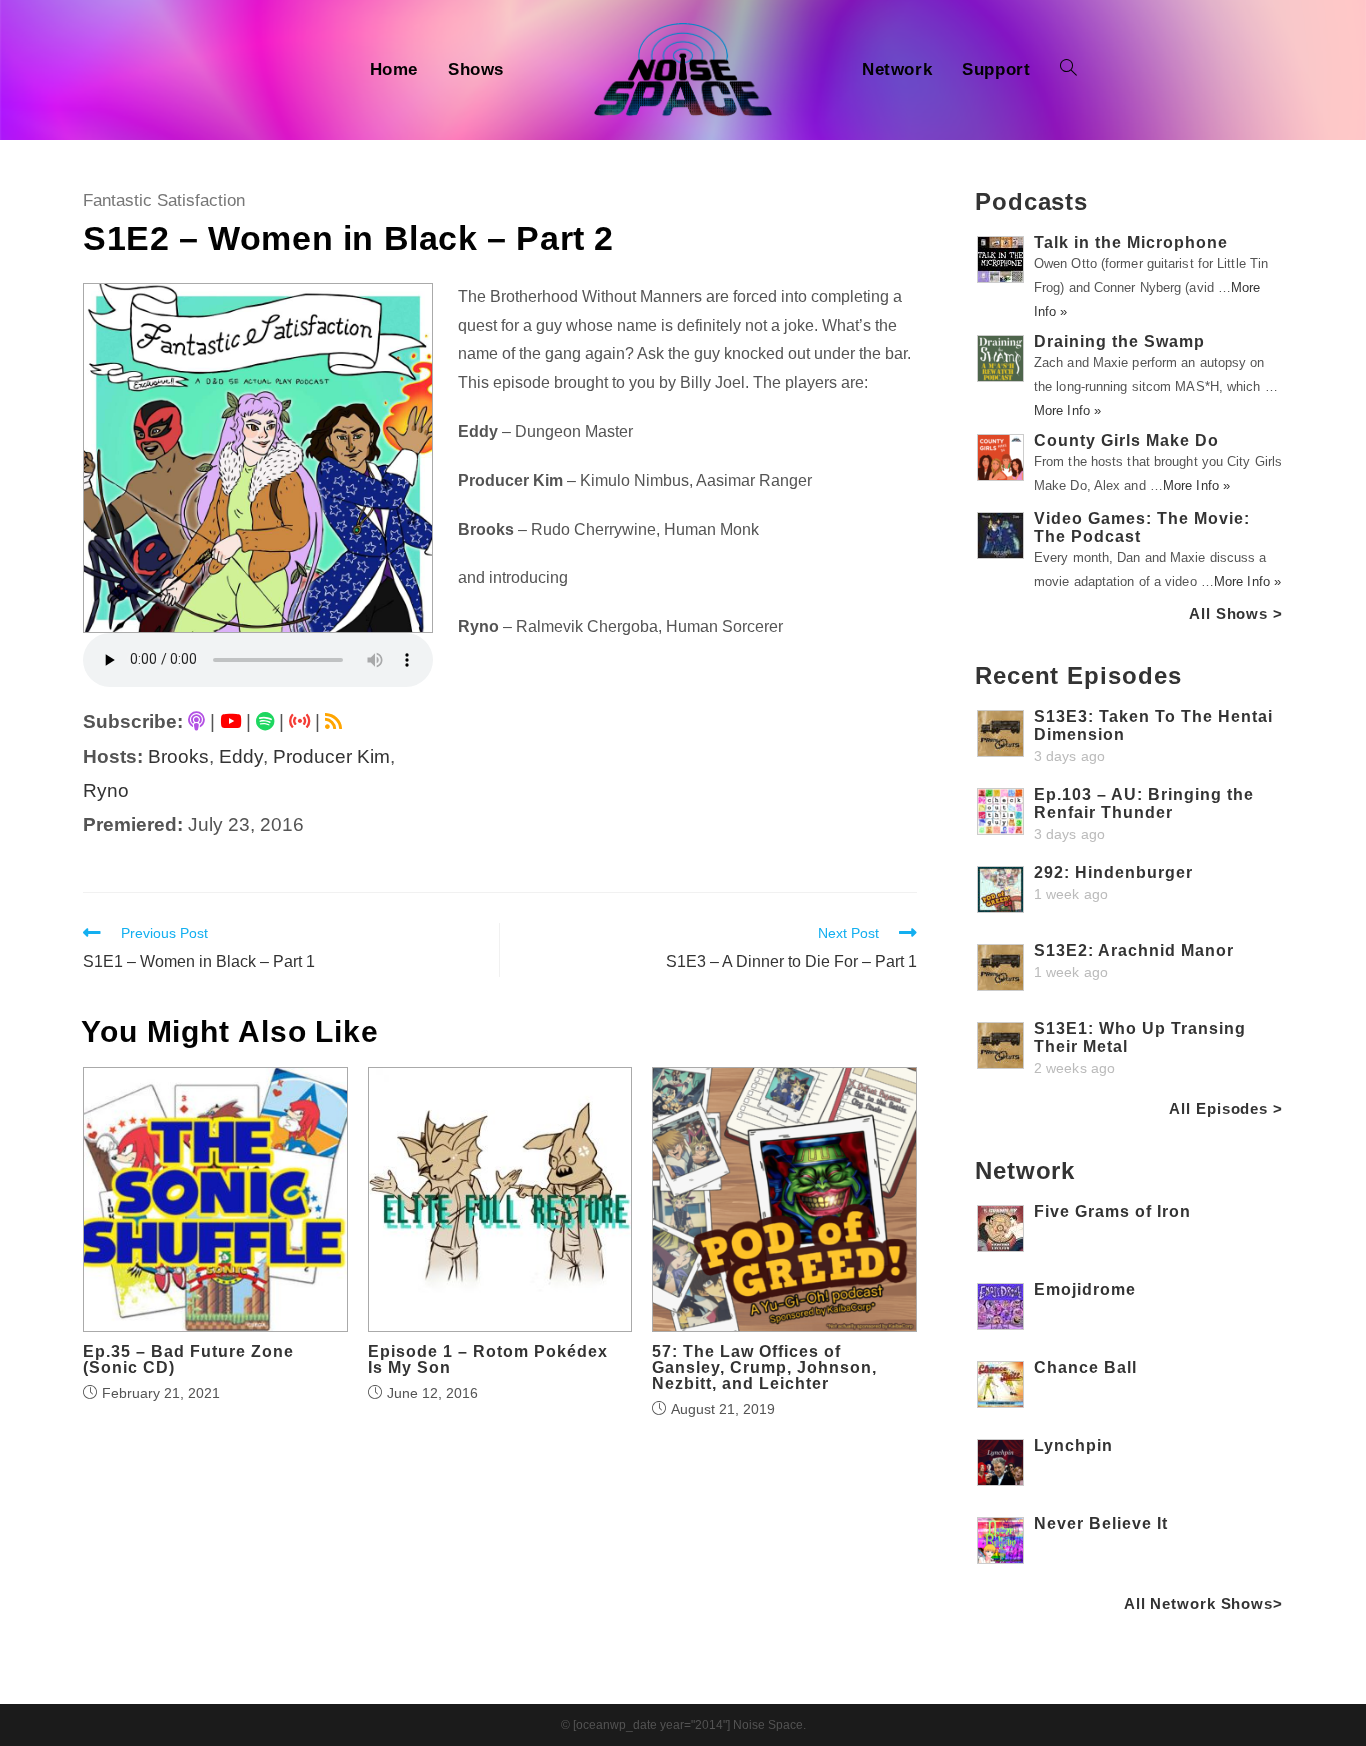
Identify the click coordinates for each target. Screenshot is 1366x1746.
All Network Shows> (1203, 1603)
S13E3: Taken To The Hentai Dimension (1153, 725)
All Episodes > (1226, 1108)
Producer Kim (331, 756)
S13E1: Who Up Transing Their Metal (1140, 1037)
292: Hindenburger (1113, 872)
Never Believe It (1101, 1523)
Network (1025, 1170)
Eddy (241, 756)
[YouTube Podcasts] (230, 721)
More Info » (1067, 410)
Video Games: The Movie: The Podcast (1142, 527)
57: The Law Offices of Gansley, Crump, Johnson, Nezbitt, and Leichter (764, 1368)
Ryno (106, 790)
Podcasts (1031, 201)
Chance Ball (1085, 1367)
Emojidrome (1085, 1289)
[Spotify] (265, 721)
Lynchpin (1073, 1445)
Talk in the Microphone (1131, 242)
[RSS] (333, 721)
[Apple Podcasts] (196, 721)
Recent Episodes (1078, 675)
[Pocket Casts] (299, 721)
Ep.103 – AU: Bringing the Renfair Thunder (1144, 803)
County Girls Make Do (1126, 440)
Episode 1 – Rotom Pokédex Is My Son (488, 1360)
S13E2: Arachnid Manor (1134, 950)
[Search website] (1068, 70)
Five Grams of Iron (1112, 1211)
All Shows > (1236, 613)
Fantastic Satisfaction (164, 200)
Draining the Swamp (1119, 341)
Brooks (178, 756)
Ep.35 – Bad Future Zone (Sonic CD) (188, 1360)
